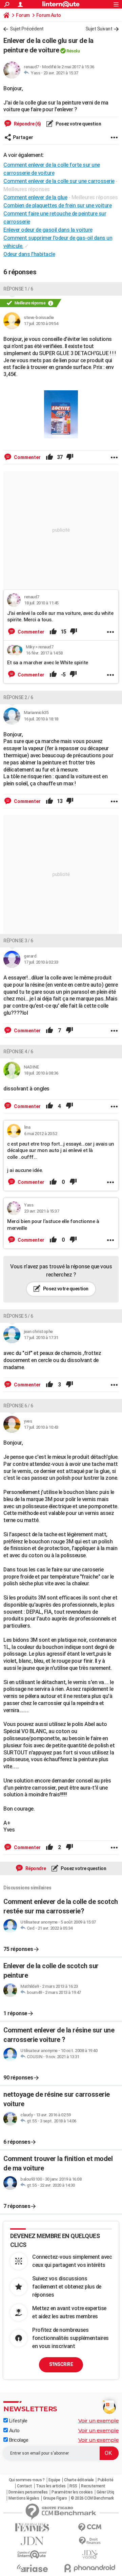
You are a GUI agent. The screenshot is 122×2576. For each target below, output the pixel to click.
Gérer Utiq (105, 2492)
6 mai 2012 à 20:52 (40, 1134)
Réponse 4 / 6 (18, 1052)
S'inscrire (61, 2364)
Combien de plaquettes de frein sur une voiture (57, 205)
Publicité (106, 2480)
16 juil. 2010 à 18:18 (41, 719)
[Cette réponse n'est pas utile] (70, 457)
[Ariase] (32, 2568)
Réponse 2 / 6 (18, 697)
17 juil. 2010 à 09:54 (41, 324)
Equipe (54, 2480)
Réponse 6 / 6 (18, 1406)
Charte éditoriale (79, 2480)
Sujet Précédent (27, 29)
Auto (14, 2431)
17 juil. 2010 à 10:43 (41, 1427)
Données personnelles (28, 2492)
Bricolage (18, 2440)
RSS (73, 2486)
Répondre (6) (27, 124)
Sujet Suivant (99, 29)
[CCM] (90, 2527)
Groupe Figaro (55, 2498)
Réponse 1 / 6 (18, 289)
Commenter (27, 457)
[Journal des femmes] (32, 2527)
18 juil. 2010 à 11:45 (41, 603)
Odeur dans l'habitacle (29, 254)
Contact (25, 2486)
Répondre (35, 1868)
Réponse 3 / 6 (18, 941)
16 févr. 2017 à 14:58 (44, 653)
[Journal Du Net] (32, 2541)
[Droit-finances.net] (90, 2541)
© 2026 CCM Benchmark (92, 2498)
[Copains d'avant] (32, 2555)
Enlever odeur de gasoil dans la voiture (48, 230)
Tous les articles (51, 2486)
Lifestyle (17, 2421)
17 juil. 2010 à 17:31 (41, 1338)
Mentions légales (24, 2498)
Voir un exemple (99, 2421)
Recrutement (93, 2486)
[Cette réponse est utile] (49, 457)
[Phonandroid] (90, 2568)
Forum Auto (49, 15)
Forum (23, 15)
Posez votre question (78, 124)
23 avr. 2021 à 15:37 (61, 73)
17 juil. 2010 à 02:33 (41, 962)
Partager (23, 137)
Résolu (73, 51)
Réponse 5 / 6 (18, 1316)
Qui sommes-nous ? (27, 2480)
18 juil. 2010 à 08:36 (41, 1073)
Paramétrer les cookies (72, 2492)
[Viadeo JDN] (90, 2555)
